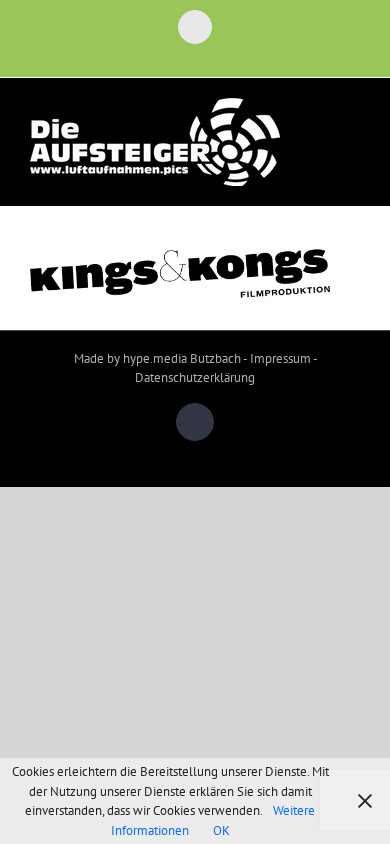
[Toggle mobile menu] (352, 133)
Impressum (280, 358)
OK (221, 830)
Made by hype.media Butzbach (157, 358)
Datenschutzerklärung (195, 377)
